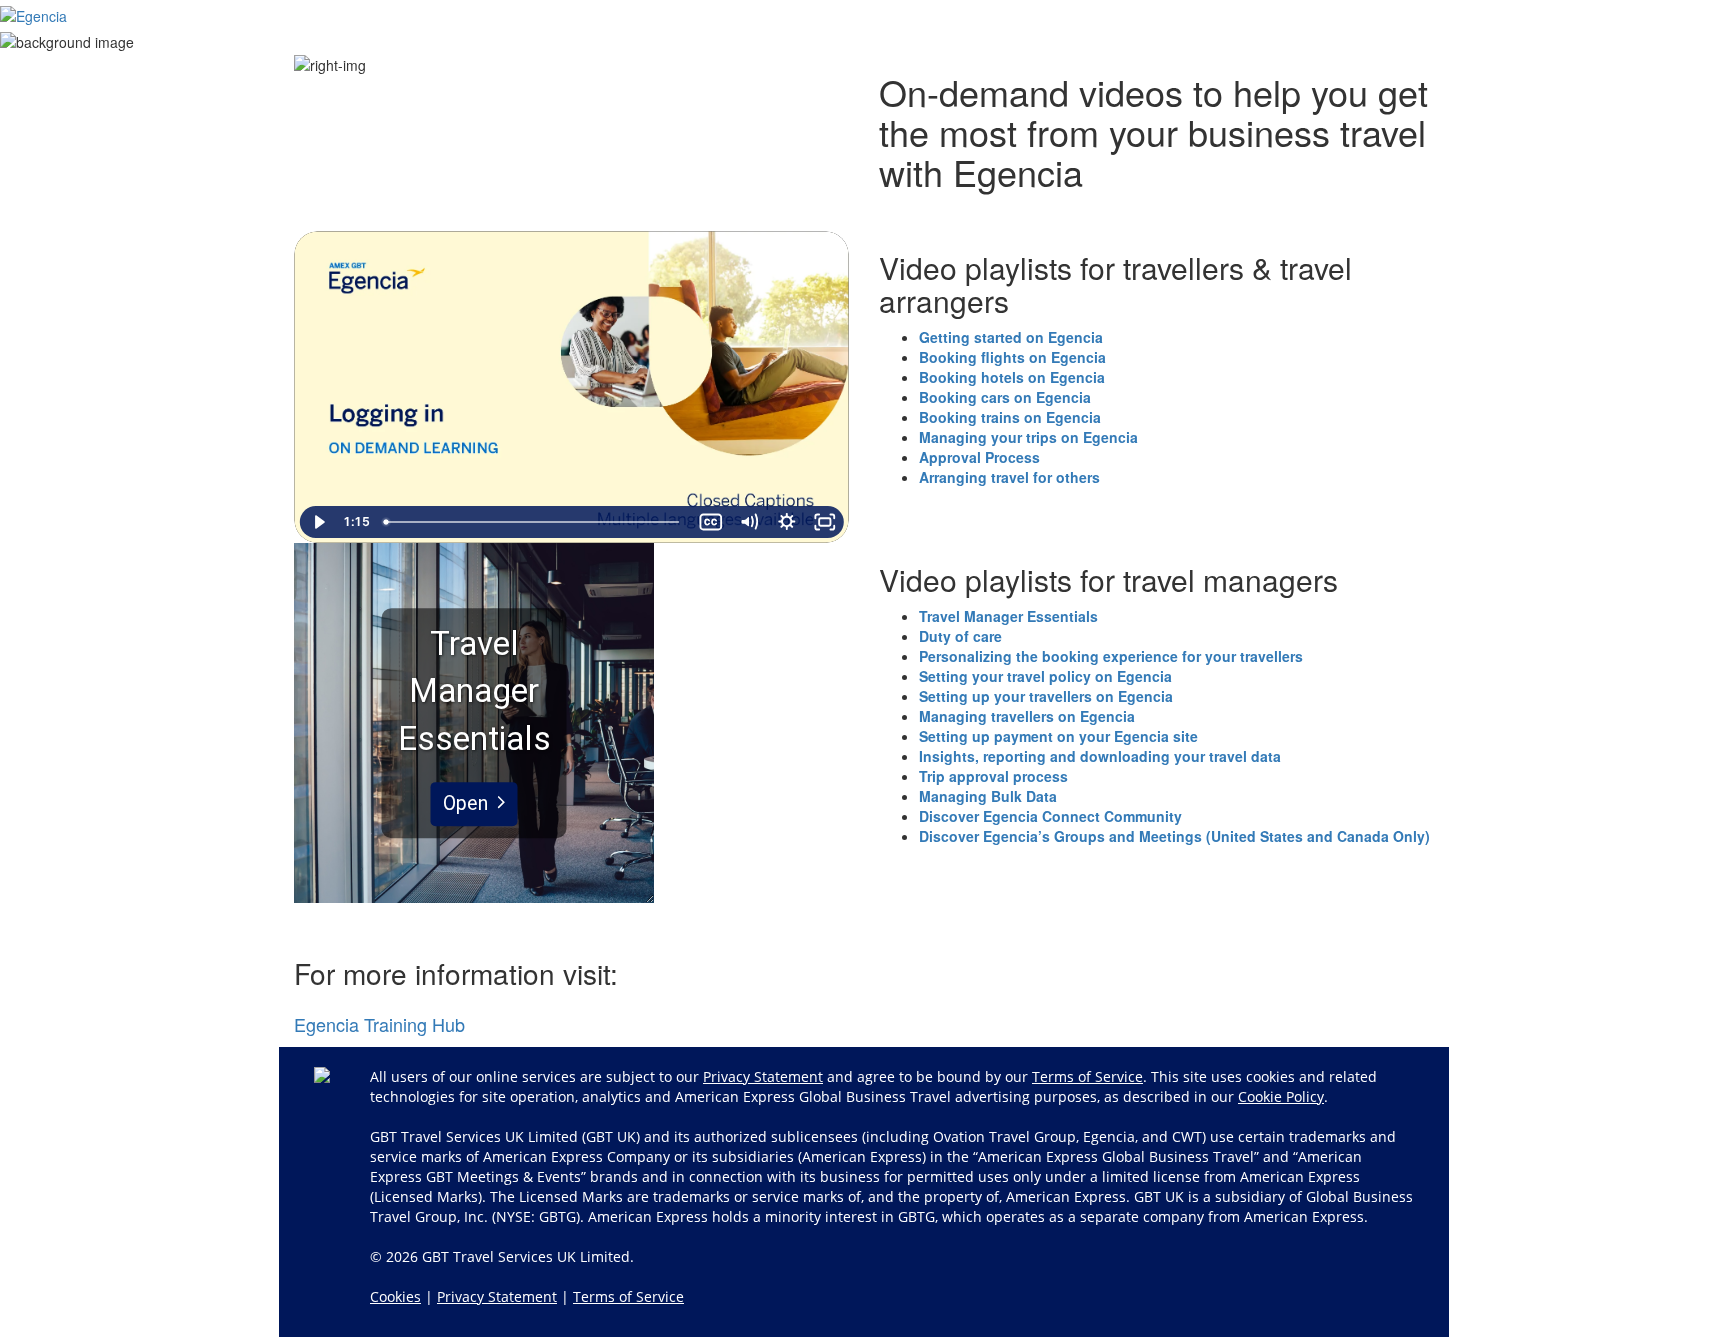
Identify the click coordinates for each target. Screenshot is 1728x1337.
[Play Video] (319, 522)
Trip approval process (993, 776)
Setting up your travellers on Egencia (1046, 696)
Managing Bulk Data (988, 796)
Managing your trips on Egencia (1028, 437)
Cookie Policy (1281, 1096)
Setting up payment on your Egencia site (1058, 736)
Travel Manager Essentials (1008, 616)
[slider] (534, 522)
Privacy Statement (763, 1076)
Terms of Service (1087, 1076)
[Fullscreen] (824, 522)
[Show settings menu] (786, 522)
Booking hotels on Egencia (1012, 377)
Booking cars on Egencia (1005, 397)
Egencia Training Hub (379, 1024)
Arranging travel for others (1009, 477)
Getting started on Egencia (1011, 337)
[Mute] (748, 522)
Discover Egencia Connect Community (1050, 816)
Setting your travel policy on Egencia (1045, 676)
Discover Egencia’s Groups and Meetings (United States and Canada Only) (1174, 836)
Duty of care (960, 636)
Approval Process (979, 457)
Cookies (395, 1296)
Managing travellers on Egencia (1027, 716)
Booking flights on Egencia (1012, 357)
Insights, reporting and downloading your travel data (1100, 756)
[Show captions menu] (710, 522)
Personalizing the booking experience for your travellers (1111, 656)
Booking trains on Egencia (1010, 417)
